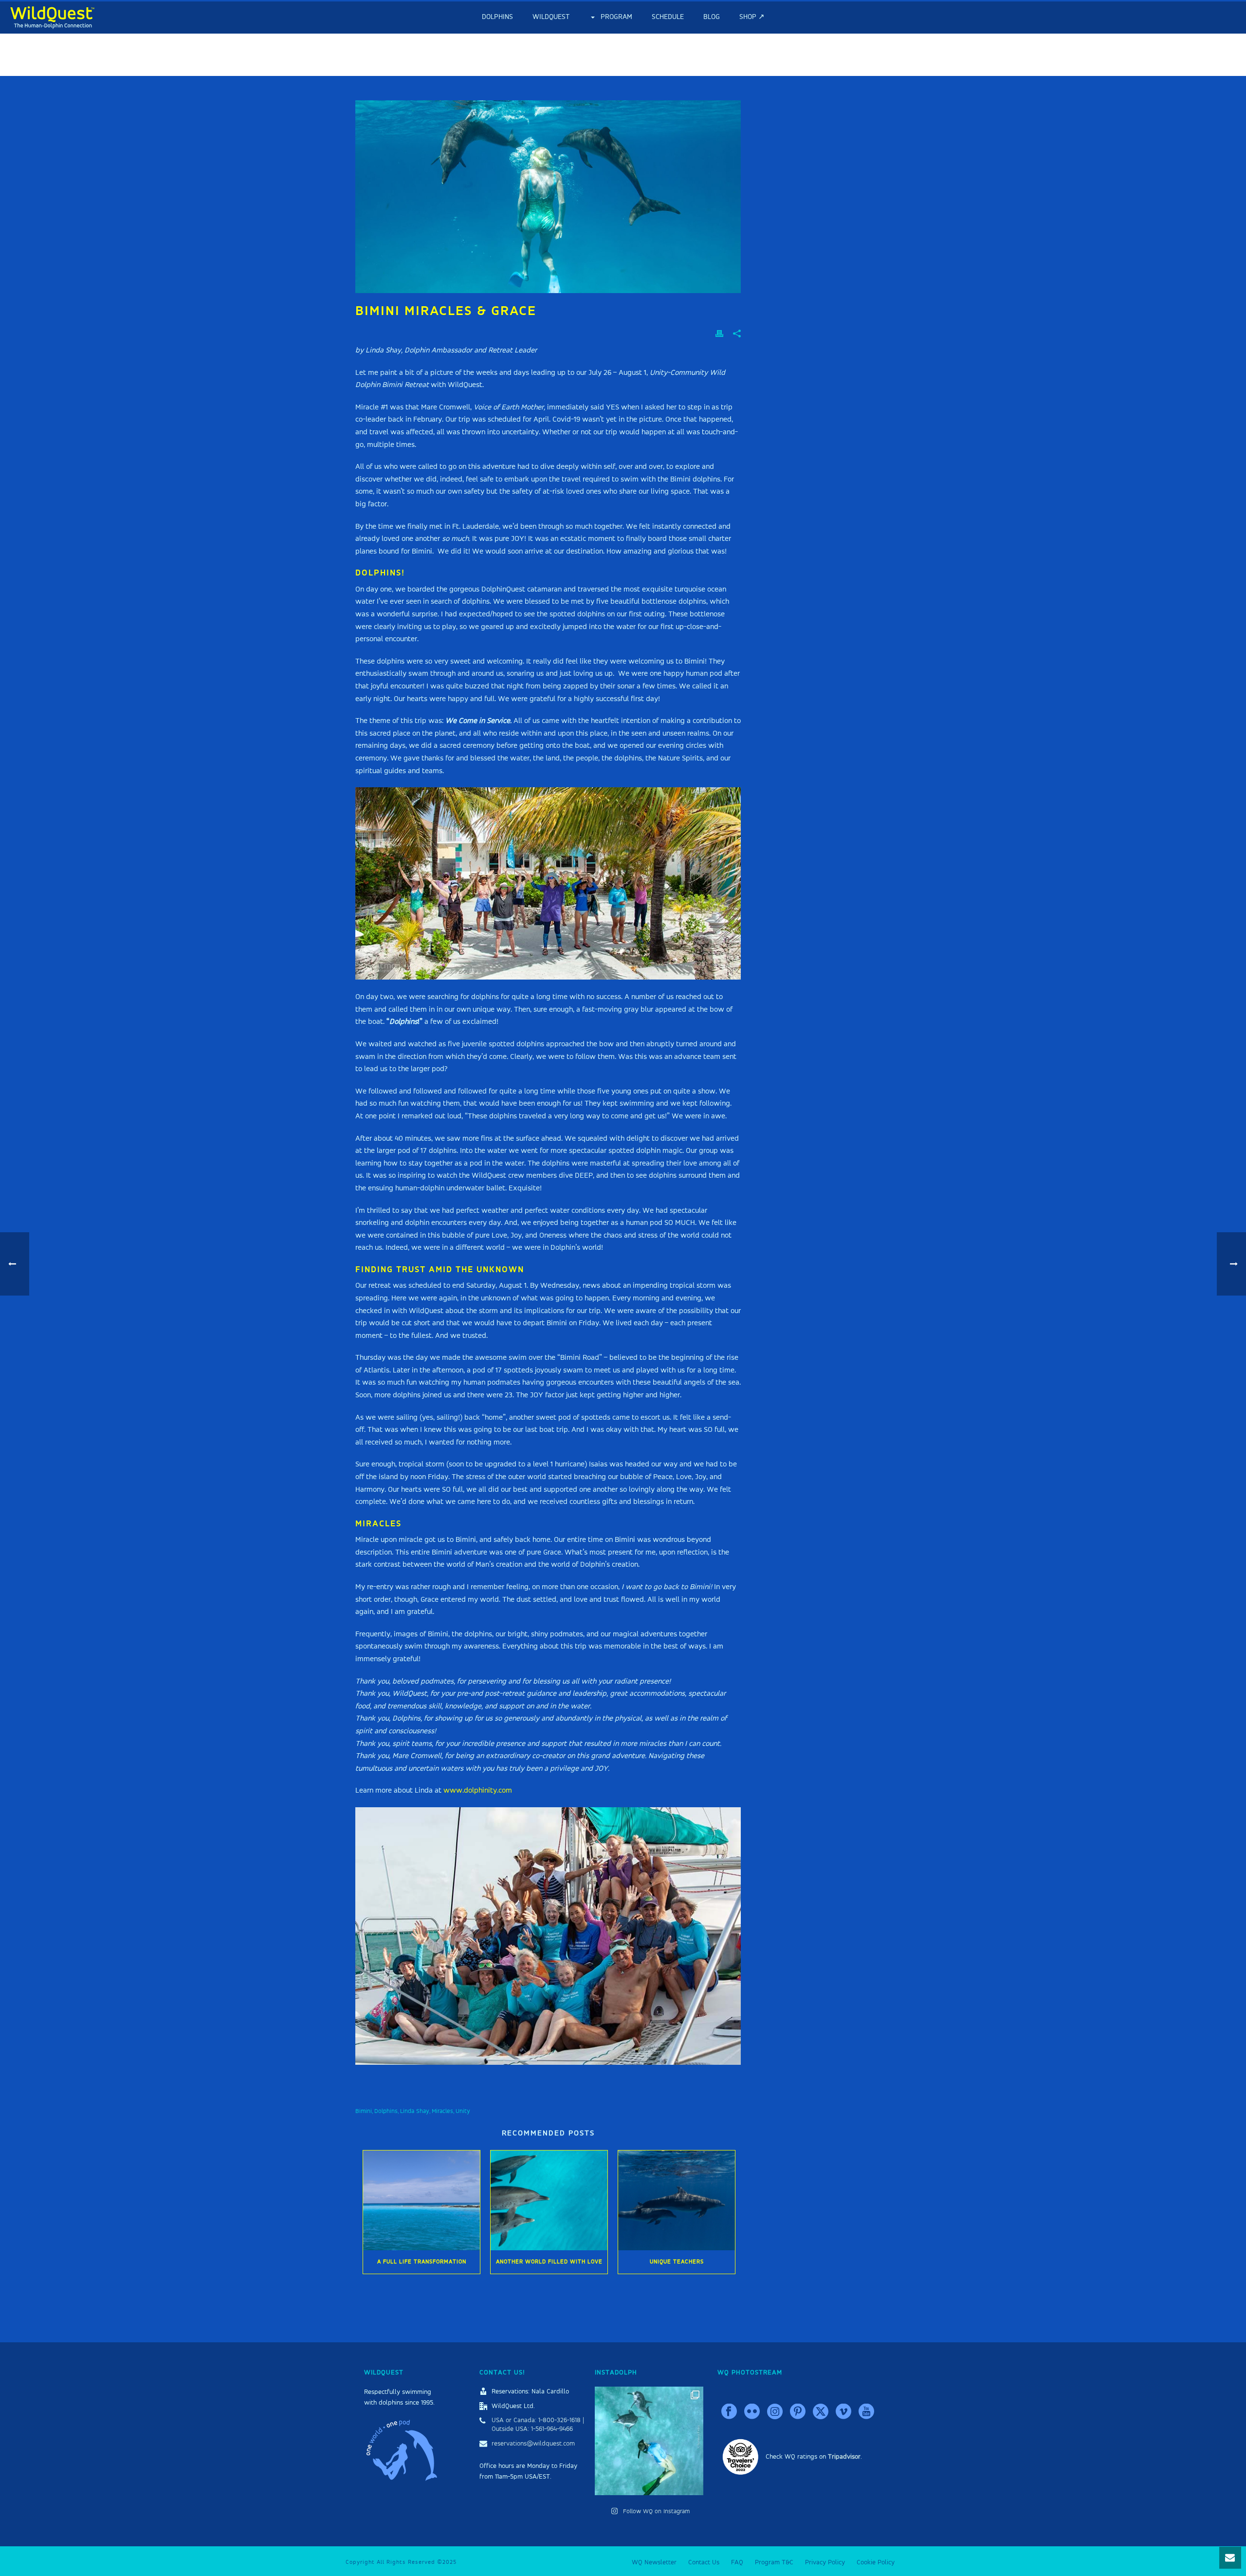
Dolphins (497, 17)
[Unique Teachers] (677, 2200)
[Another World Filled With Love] (549, 2200)
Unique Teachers (677, 2262)
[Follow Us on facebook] (729, 2412)
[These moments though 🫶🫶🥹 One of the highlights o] (649, 2441)
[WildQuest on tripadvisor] (741, 2456)
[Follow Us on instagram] (775, 2412)
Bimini (364, 2111)
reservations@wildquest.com (533, 2444)
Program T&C (774, 2562)
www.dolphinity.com (478, 1791)
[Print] (719, 334)
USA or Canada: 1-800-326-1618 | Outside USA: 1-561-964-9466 (538, 2425)
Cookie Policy (876, 2562)
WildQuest (551, 17)
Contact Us (704, 2562)
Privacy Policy (825, 2562)
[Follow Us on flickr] (752, 2412)
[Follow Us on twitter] (821, 2412)
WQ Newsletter (654, 2562)
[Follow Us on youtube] (866, 2412)
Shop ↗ (752, 17)
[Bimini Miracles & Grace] (548, 197)
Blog (712, 17)
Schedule (668, 17)
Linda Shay (415, 2111)
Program (616, 17)
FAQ (737, 2562)
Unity (463, 2111)
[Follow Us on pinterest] (798, 2412)
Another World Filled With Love (549, 2262)
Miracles (442, 2111)
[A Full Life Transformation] (421, 2200)
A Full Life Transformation (422, 2262)
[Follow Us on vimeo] (843, 2412)
